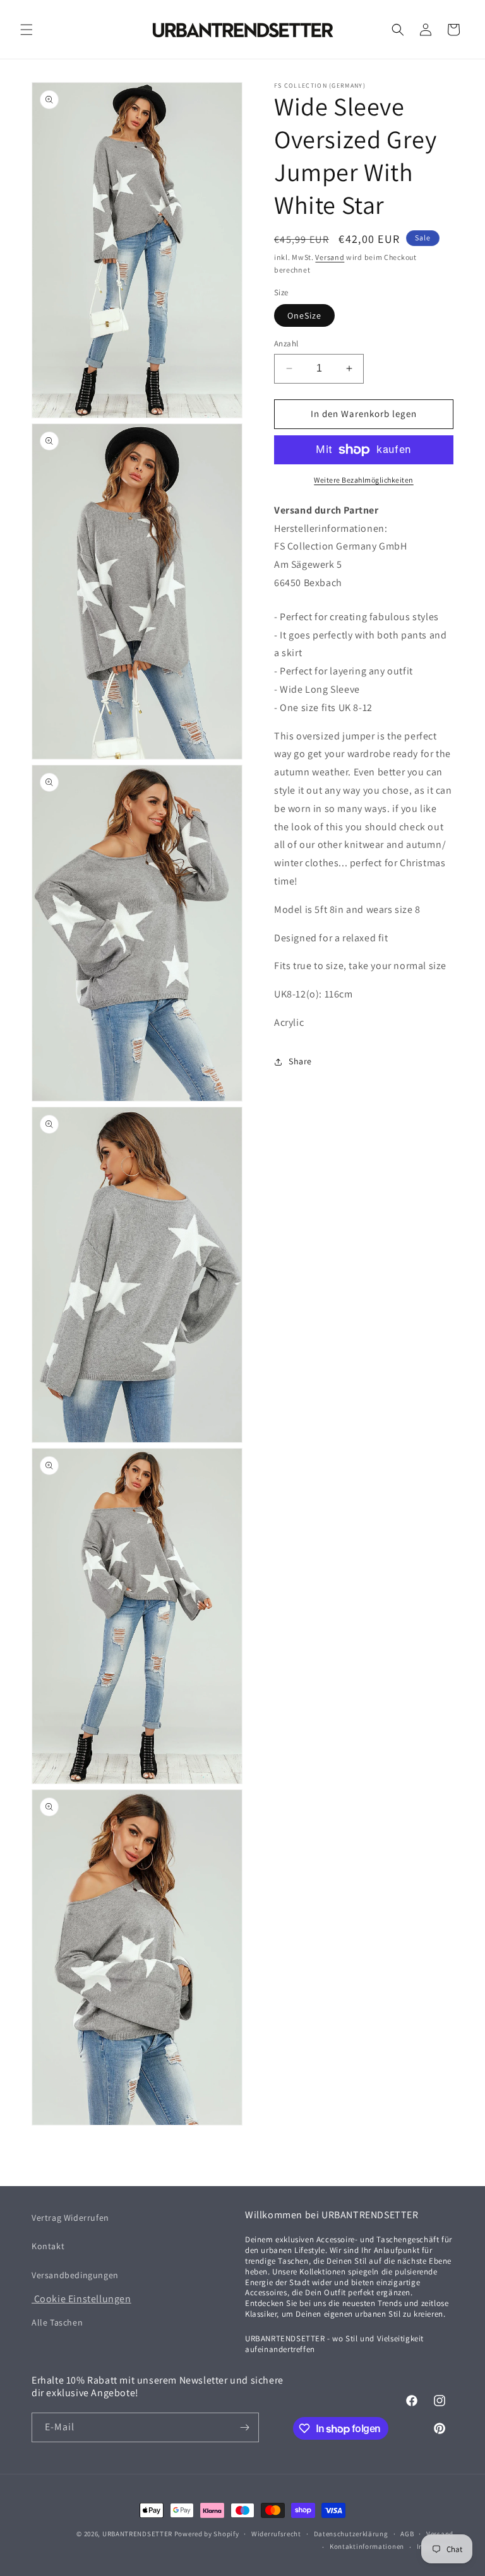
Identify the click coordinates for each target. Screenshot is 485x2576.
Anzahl (286, 344)
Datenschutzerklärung (351, 2534)
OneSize (304, 315)
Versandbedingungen (75, 2275)
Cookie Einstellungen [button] (81, 2299)
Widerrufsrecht (276, 2534)
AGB (407, 2534)
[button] (27, 30)
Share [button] (300, 1061)
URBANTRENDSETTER (137, 2534)
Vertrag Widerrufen (70, 2218)
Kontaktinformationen (367, 2546)
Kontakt (48, 2246)
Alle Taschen (57, 2322)
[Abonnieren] (244, 2427)
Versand (330, 257)
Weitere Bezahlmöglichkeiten (364, 480)
